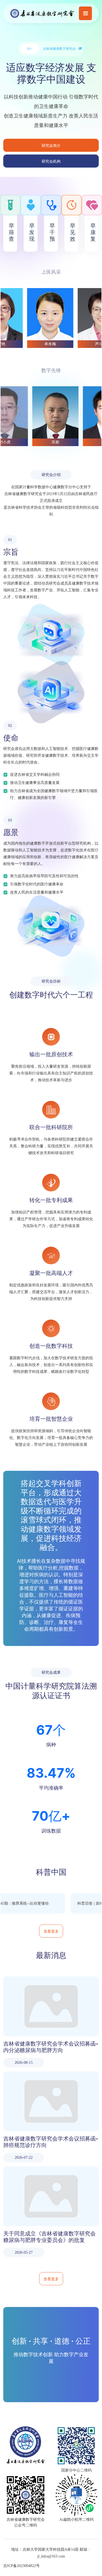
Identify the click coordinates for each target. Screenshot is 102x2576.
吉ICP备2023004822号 (21, 2566)
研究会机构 (51, 161)
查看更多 (51, 1931)
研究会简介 (51, 145)
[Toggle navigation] (85, 13)
